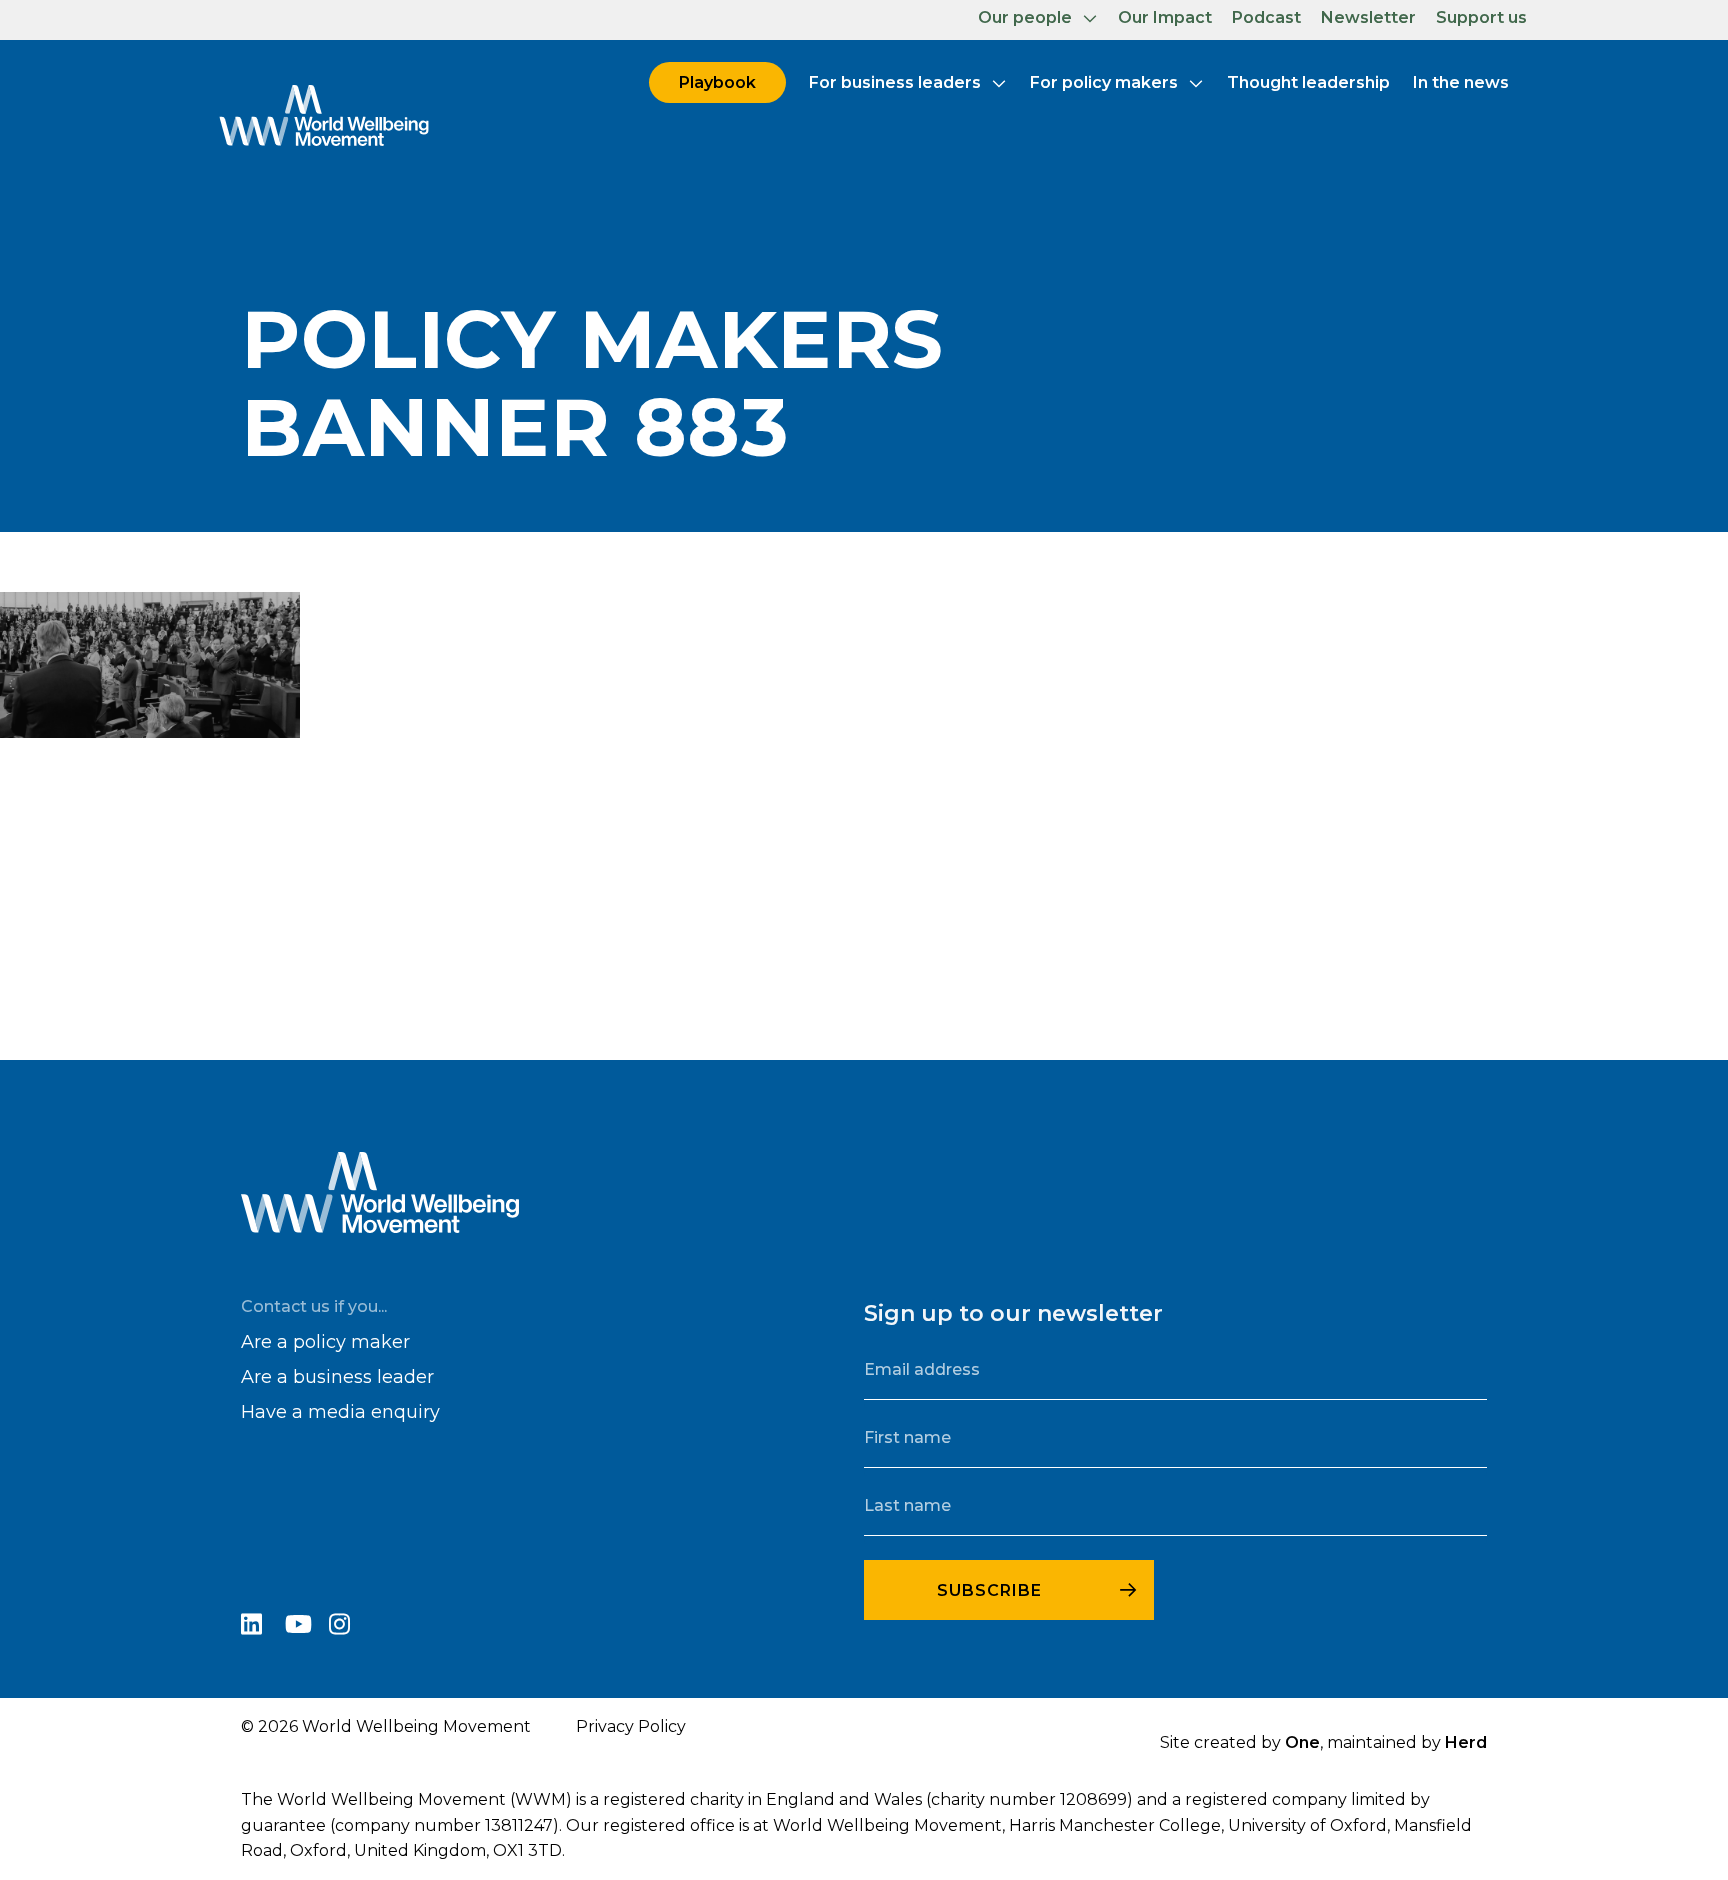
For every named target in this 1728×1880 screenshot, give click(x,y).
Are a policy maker (325, 1342)
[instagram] (349, 1627)
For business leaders (895, 82)
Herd (1466, 1742)
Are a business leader (337, 1377)
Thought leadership (1308, 82)
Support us (1481, 17)
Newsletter (1368, 17)
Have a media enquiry (340, 1412)
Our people (1025, 17)
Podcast (1266, 17)
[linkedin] (263, 1627)
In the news (1461, 82)
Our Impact (1165, 17)
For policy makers (1104, 82)
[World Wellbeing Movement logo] (324, 115)
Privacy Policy (631, 1726)
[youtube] (307, 1627)
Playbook (717, 82)
